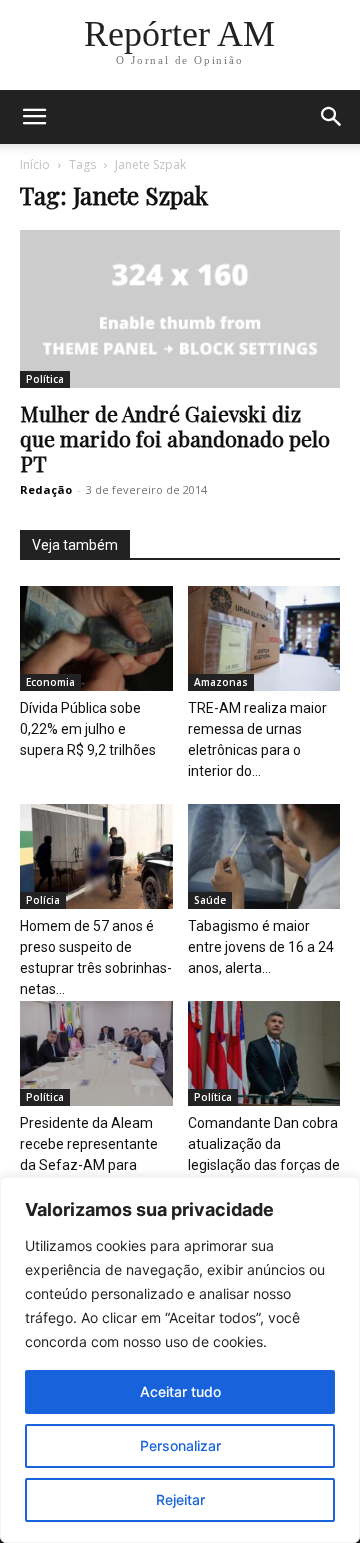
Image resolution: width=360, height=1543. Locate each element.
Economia (50, 682)
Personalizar (180, 1445)
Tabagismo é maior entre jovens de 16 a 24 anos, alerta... (261, 947)
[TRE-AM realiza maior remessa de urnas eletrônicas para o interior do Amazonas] (264, 638)
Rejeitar (180, 1499)
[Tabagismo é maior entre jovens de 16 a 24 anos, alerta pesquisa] (264, 856)
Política (45, 379)
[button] (34, 117)
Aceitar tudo (180, 1391)
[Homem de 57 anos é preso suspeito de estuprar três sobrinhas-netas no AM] (96, 856)
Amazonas (221, 682)
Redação (46, 489)
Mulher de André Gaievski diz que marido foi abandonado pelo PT (175, 438)
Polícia (43, 900)
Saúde (210, 900)
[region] (180, 1360)
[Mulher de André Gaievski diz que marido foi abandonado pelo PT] (180, 309)
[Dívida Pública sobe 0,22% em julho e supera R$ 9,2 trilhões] (96, 638)
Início (35, 164)
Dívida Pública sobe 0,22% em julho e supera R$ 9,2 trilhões (88, 729)
